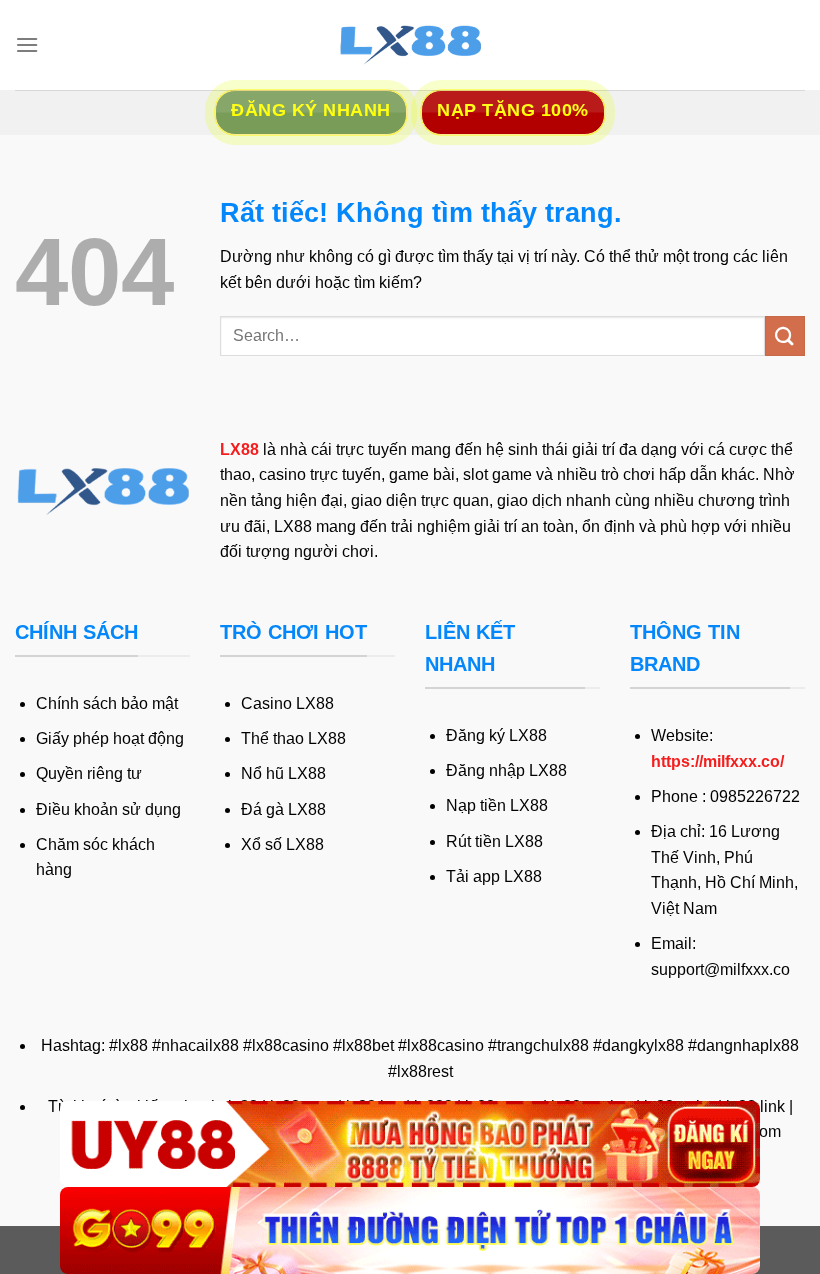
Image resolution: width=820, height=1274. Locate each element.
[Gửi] (785, 335)
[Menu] (27, 44)
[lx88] (410, 45)
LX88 (239, 449)
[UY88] (410, 1144)
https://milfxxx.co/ (717, 761)
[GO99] (410, 1230)
